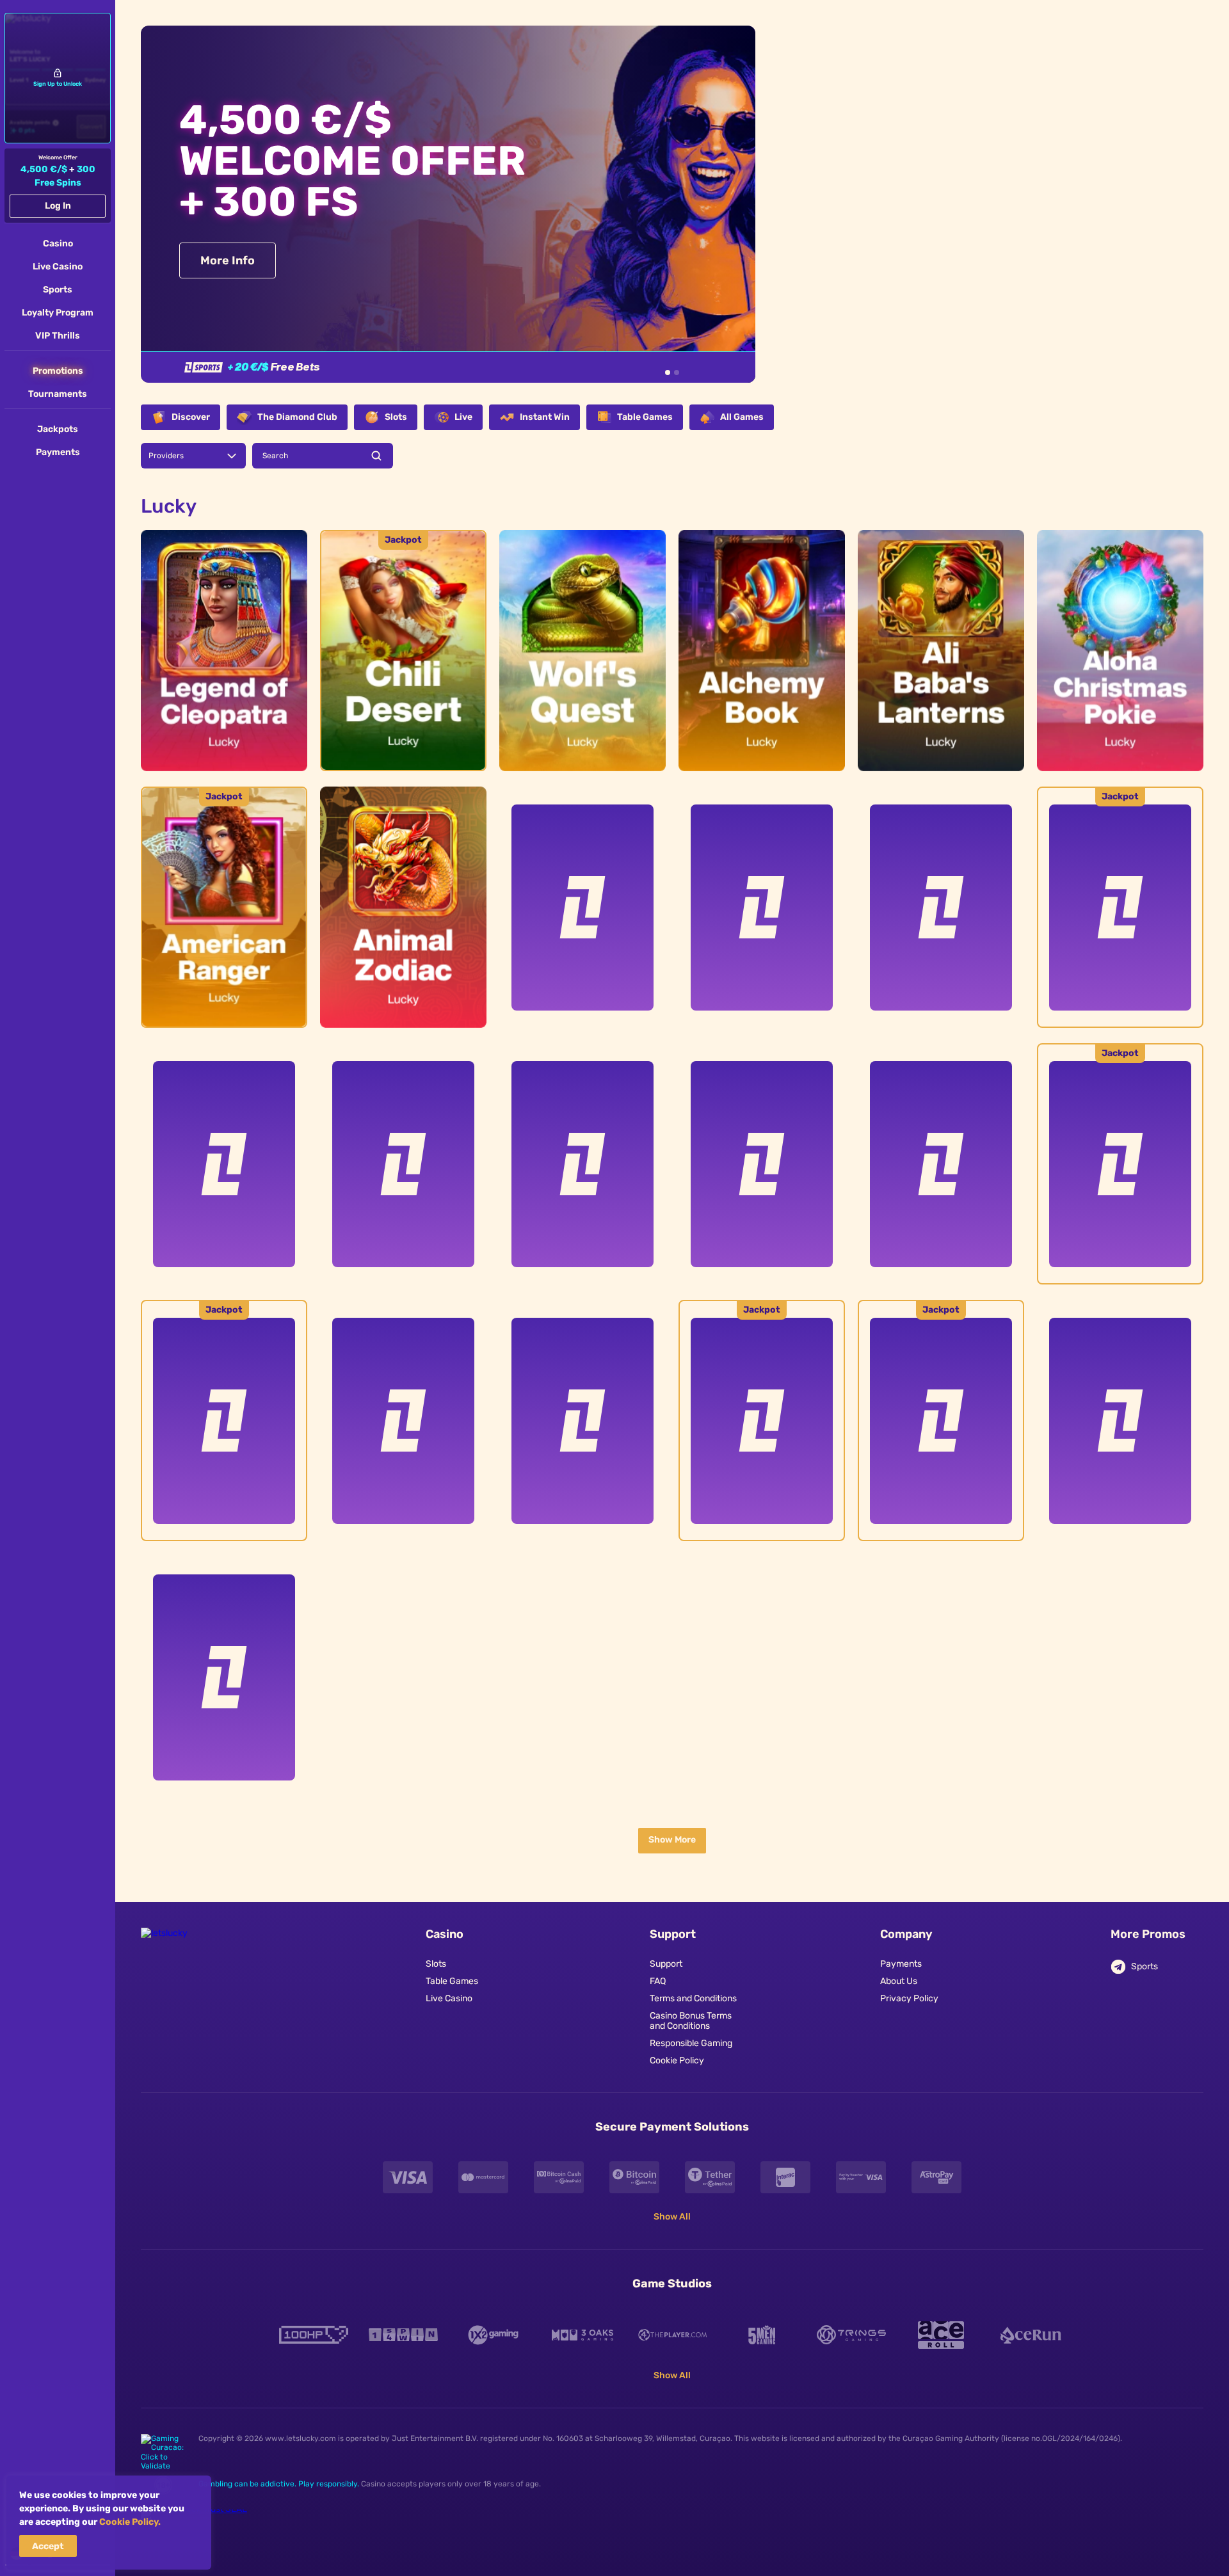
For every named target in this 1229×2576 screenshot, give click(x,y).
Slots (436, 1964)
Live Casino (449, 1999)
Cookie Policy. (130, 2522)
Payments (901, 1964)
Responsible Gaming (691, 2044)
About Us (899, 1981)
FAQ (658, 1981)
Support (666, 1964)
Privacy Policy (909, 1999)
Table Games (452, 1981)
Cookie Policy (677, 2061)
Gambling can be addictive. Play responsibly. (279, 2484)
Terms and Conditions (693, 1999)
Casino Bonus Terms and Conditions (691, 2021)
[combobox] (193, 456)
